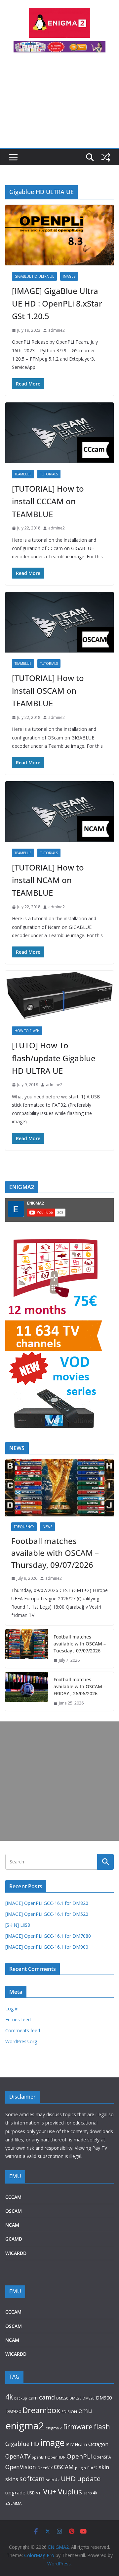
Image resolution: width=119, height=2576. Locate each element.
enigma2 (25, 2426)
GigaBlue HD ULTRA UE (34, 276)
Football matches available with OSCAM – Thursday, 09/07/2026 (55, 1553)
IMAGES (69, 276)
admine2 (57, 330)
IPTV (70, 2444)
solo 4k (53, 2480)
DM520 (62, 2398)
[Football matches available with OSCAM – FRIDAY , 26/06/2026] (27, 1691)
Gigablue (17, 2444)
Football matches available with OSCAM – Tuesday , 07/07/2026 (80, 1644)
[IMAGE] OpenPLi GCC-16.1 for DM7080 (48, 1936)
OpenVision (21, 2467)
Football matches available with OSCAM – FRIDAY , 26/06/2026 (80, 1686)
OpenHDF (56, 2457)
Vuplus (70, 2492)
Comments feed (23, 2030)
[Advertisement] (59, 104)
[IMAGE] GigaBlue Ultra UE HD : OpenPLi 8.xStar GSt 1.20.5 (57, 304)
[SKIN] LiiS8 (18, 1925)
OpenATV (18, 2456)
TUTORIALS (49, 474)
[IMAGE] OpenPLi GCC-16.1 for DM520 (47, 1914)
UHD (68, 2478)
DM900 (104, 2398)
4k (9, 2397)
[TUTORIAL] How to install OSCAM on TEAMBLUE (48, 691)
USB (31, 2493)
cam (33, 2398)
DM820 (89, 2398)
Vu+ (50, 2491)
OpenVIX (45, 2468)
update (89, 2478)
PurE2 (92, 2468)
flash (102, 2427)
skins (12, 2479)
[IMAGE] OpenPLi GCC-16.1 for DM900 (47, 1947)
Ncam (81, 2444)
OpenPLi (79, 2456)
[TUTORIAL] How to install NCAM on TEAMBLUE (48, 880)
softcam (32, 2479)
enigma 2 (54, 2428)
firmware (78, 2427)
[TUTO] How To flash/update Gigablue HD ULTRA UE (54, 1058)
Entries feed (18, 2019)
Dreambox (41, 2410)
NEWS (47, 1527)
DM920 (13, 2411)
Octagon (98, 2444)
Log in (12, 2009)
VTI (39, 2493)
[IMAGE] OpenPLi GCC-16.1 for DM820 (47, 1903)
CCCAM (13, 2197)
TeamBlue (23, 474)
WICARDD (16, 2253)
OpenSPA (102, 2457)
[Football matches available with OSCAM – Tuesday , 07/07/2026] (27, 1649)
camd (47, 2397)
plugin (80, 2468)
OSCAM (14, 2211)
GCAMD (14, 2239)
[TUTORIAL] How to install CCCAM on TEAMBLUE (48, 501)
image (52, 2442)
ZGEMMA (13, 2503)
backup (21, 2398)
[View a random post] (106, 157)
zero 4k (90, 2493)
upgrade (15, 2492)
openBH (39, 2457)
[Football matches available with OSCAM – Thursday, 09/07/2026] (59, 1488)
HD (35, 2444)
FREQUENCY (24, 1527)
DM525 (75, 2398)
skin (104, 2467)
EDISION (69, 2412)
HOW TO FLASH (27, 1031)
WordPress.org (21, 2041)
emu (85, 2411)
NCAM (12, 2225)
